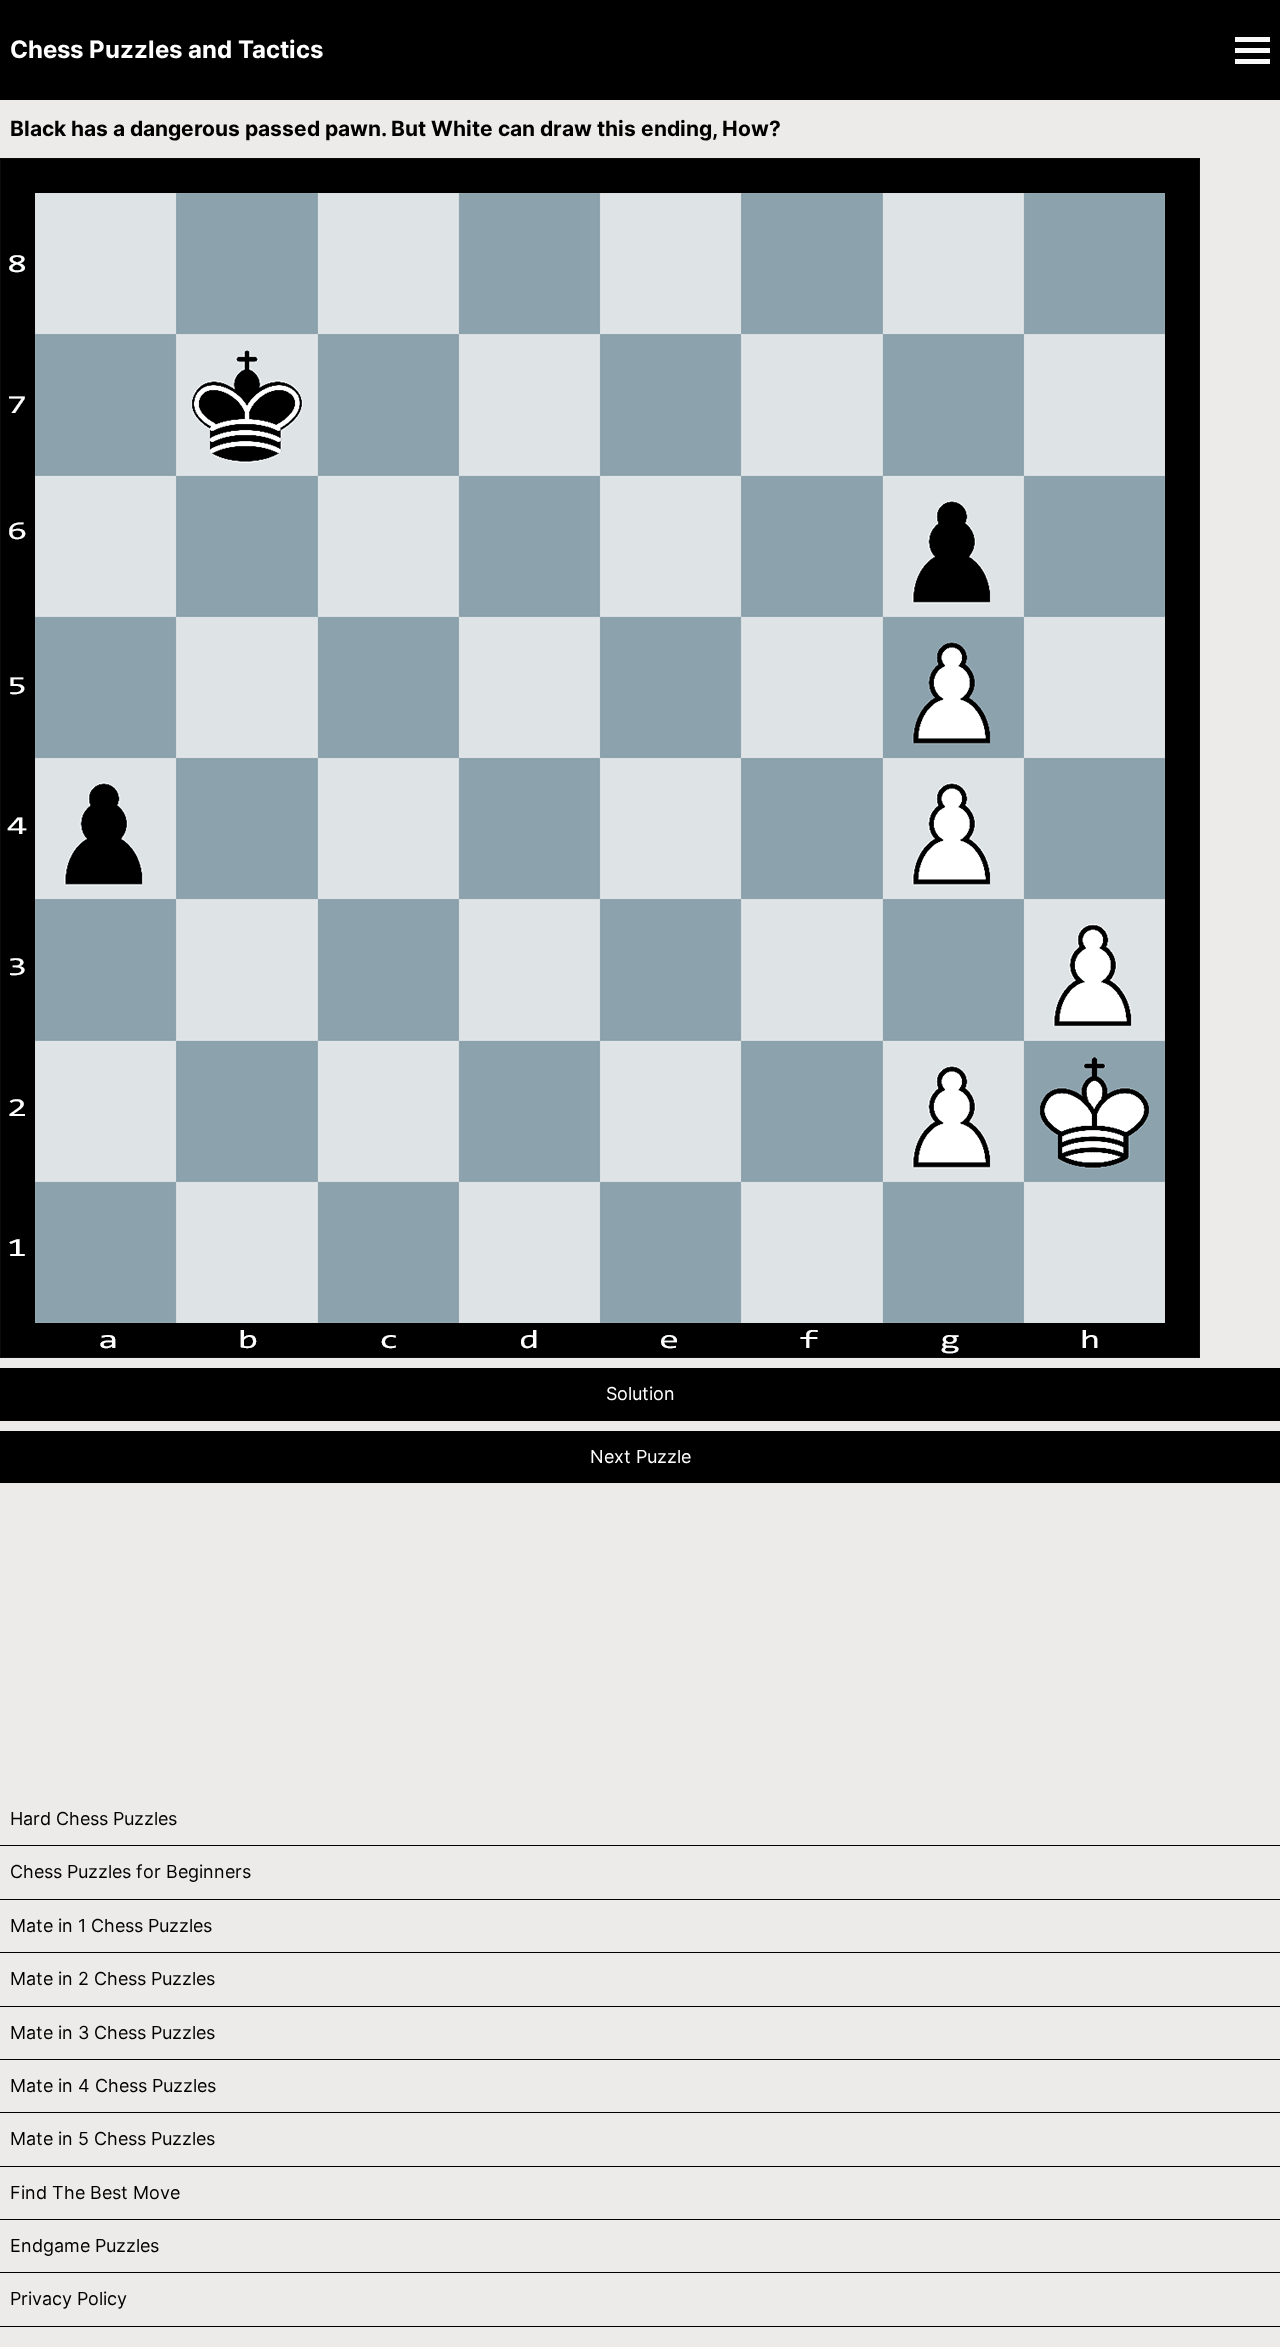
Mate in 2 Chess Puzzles (112, 1978)
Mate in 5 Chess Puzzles (112, 2138)
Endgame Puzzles (84, 2245)
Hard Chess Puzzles (93, 1818)
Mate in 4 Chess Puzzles (113, 2085)
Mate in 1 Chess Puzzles (111, 1925)
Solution (640, 1393)
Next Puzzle (640, 1456)
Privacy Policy (68, 2298)
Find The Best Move (95, 2192)
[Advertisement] (600, 1633)
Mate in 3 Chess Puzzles (112, 2032)
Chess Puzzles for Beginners (130, 1871)
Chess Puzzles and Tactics (166, 49)
